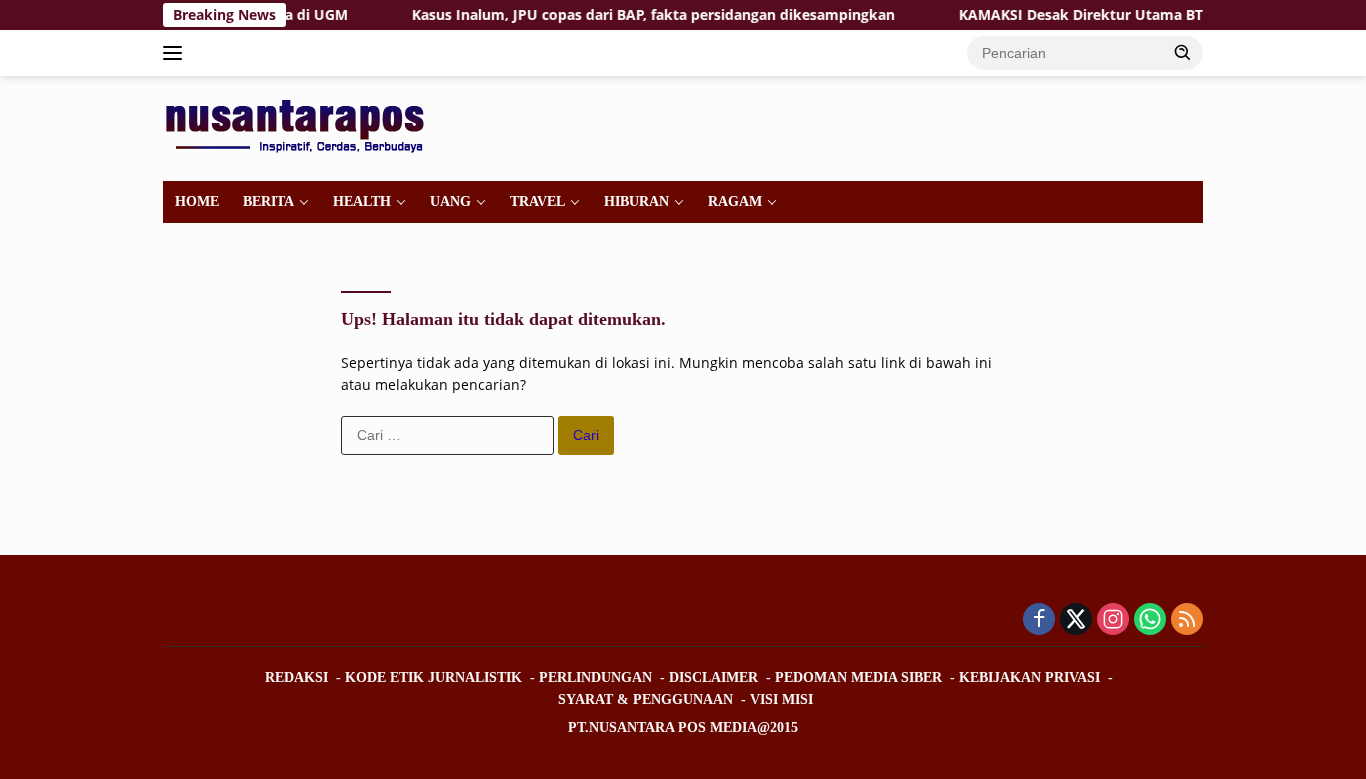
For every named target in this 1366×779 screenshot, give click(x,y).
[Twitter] (1076, 620)
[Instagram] (1113, 620)
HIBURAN (636, 201)
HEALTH (362, 201)
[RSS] (1187, 620)
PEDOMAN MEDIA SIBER (858, 677)
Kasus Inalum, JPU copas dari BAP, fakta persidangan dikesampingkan (639, 15)
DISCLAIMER (713, 677)
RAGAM (735, 201)
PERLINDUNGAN (595, 677)
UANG (450, 201)
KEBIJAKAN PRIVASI (1029, 677)
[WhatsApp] (1150, 620)
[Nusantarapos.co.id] (299, 126)
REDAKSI (296, 677)
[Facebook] (1039, 620)
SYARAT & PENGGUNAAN (645, 699)
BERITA (268, 201)
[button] (1183, 52)
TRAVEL (537, 201)
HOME (197, 201)
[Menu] (176, 53)
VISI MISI (781, 699)
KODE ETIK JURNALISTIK (433, 677)
